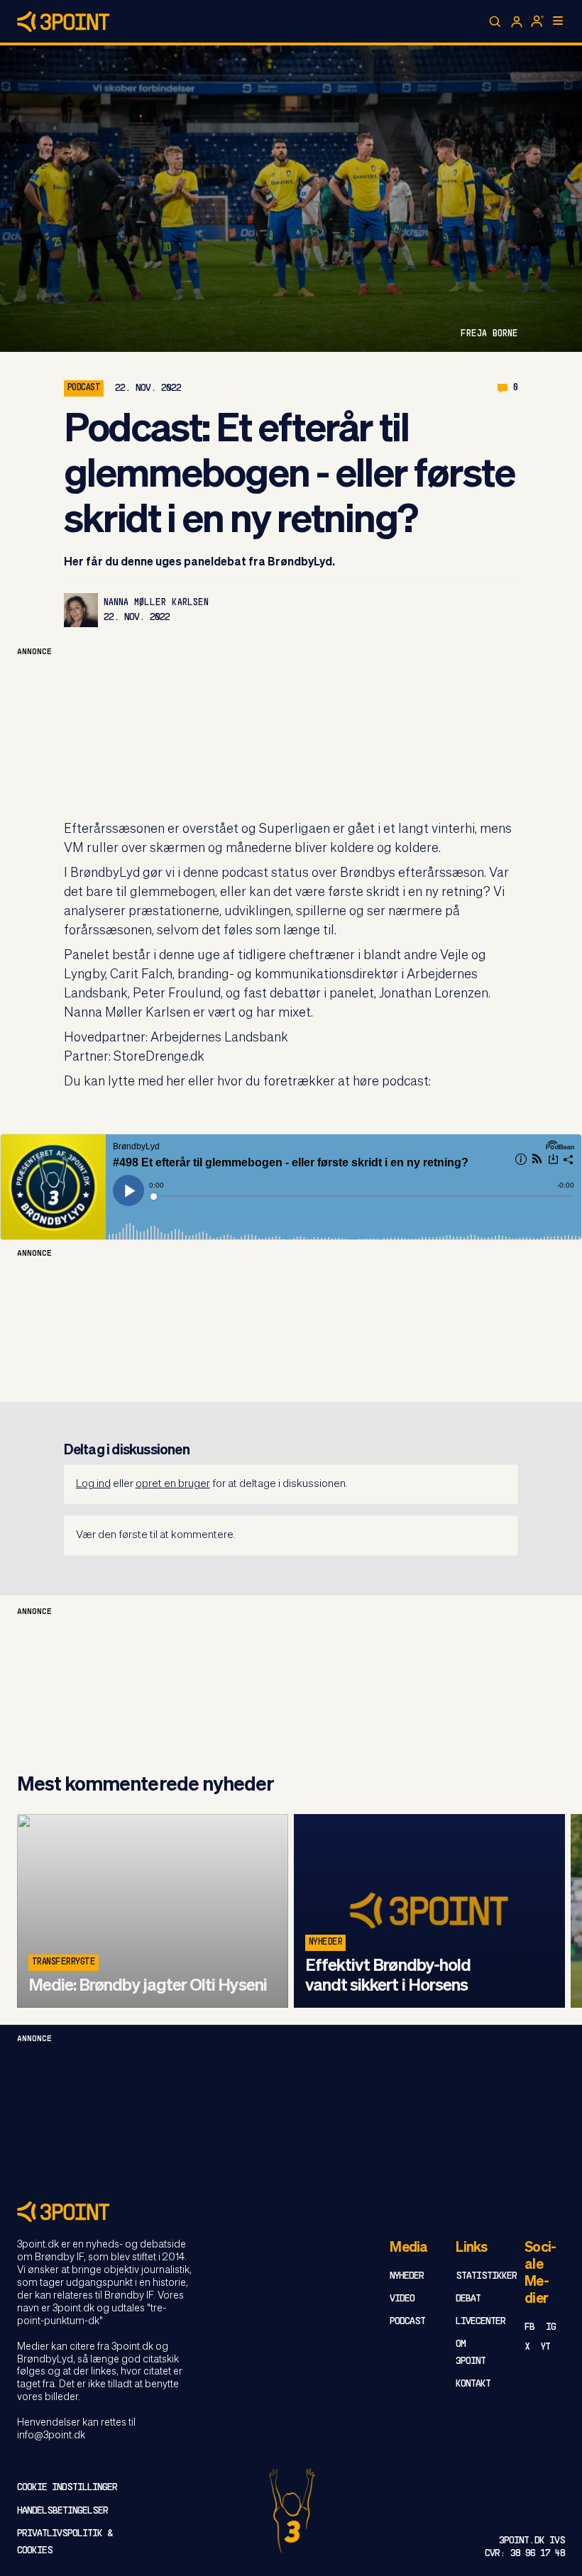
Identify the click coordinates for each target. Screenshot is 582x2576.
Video (402, 2299)
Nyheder (325, 1942)
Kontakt (473, 2384)
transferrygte (64, 1962)
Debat (468, 2299)
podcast (84, 388)
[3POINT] (291, 2212)
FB (529, 2327)
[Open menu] (558, 21)
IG (551, 2327)
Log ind (93, 1484)
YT (545, 2347)
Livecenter (481, 2322)
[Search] (495, 22)
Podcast (407, 2322)
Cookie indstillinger (67, 2488)
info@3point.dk (51, 2436)
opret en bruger (173, 1484)
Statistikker (486, 2276)
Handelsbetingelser (62, 2511)
